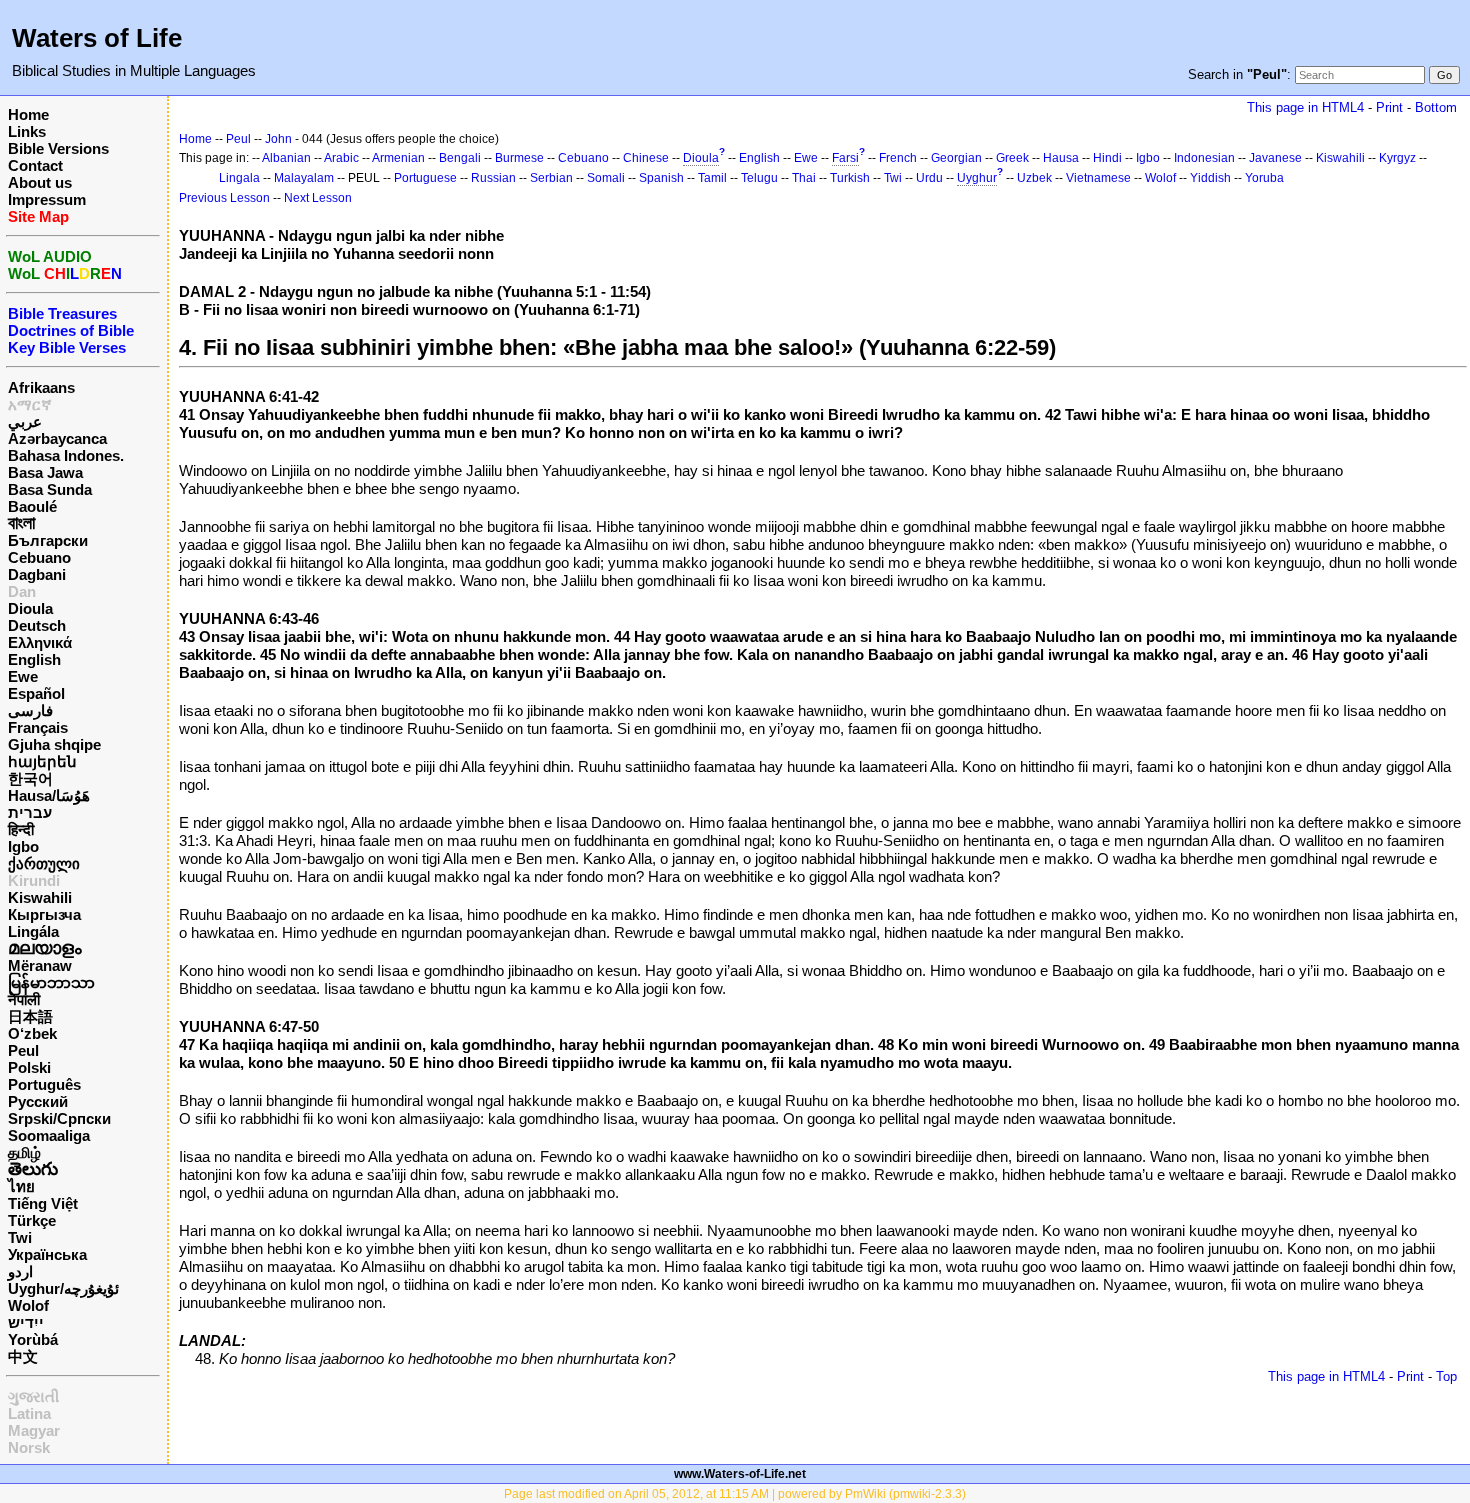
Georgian (956, 158)
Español (36, 693)
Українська (47, 1254)
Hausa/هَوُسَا (49, 795)
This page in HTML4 (1305, 107)
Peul (23, 1050)
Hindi (1107, 158)
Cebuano (39, 557)
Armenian (398, 158)
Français (38, 727)
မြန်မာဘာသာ (51, 982)
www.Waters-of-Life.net (740, 1474)
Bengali (460, 158)
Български (48, 540)
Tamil (712, 178)
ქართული (44, 863)
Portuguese (425, 178)
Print (1389, 107)
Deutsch (37, 625)
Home (28, 114)
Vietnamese (1098, 178)
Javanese (1275, 158)
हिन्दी (21, 829)
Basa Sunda (50, 489)
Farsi (845, 158)
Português (44, 1084)
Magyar (34, 1430)
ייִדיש (26, 1322)
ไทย (21, 1186)
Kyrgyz (1397, 158)
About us (40, 182)
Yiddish (1210, 178)
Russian (493, 178)
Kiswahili (40, 897)
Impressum (47, 199)
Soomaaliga (49, 1135)
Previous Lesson (224, 198)
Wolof (28, 1305)
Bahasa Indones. (66, 455)
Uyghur (977, 178)
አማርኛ (30, 404)
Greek (1012, 158)
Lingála (33, 931)
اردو (20, 1271)
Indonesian (1204, 158)
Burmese (519, 158)
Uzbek (1034, 178)
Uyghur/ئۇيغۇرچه (63, 1288)
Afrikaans (41, 387)
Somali (606, 178)
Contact (35, 165)
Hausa (1061, 158)
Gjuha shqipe (54, 744)
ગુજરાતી (33, 1396)
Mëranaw (40, 965)
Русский (38, 1101)
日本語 (30, 1016)
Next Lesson (318, 198)
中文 (23, 1356)
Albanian (286, 158)
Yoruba (1264, 178)
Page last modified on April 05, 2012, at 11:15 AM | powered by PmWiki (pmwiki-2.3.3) (735, 1494)
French (898, 158)
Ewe (23, 676)
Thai (804, 178)
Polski (29, 1067)
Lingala (239, 178)
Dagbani (37, 574)
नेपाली (24, 999)
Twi (20, 1237)
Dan (22, 591)
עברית (30, 812)
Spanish (661, 178)
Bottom (1436, 107)
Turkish (850, 178)
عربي (25, 421)
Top (1446, 1376)
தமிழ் (24, 1152)
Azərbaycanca (57, 438)
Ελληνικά (40, 642)
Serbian (551, 178)
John (278, 139)
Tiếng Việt (43, 1203)
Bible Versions (58, 148)
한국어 (30, 778)
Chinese (646, 158)
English (34, 659)
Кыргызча (44, 914)
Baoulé (32, 506)
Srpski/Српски (59, 1118)
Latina (29, 1413)
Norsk (29, 1447)
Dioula (30, 608)
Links (27, 131)
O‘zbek (32, 1033)
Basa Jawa (45, 472)
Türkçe (32, 1220)
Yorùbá (33, 1339)
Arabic (341, 158)
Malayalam (304, 178)
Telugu (759, 178)
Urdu (929, 178)
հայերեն (42, 761)
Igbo (23, 846)
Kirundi (34, 880)
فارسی (30, 710)
